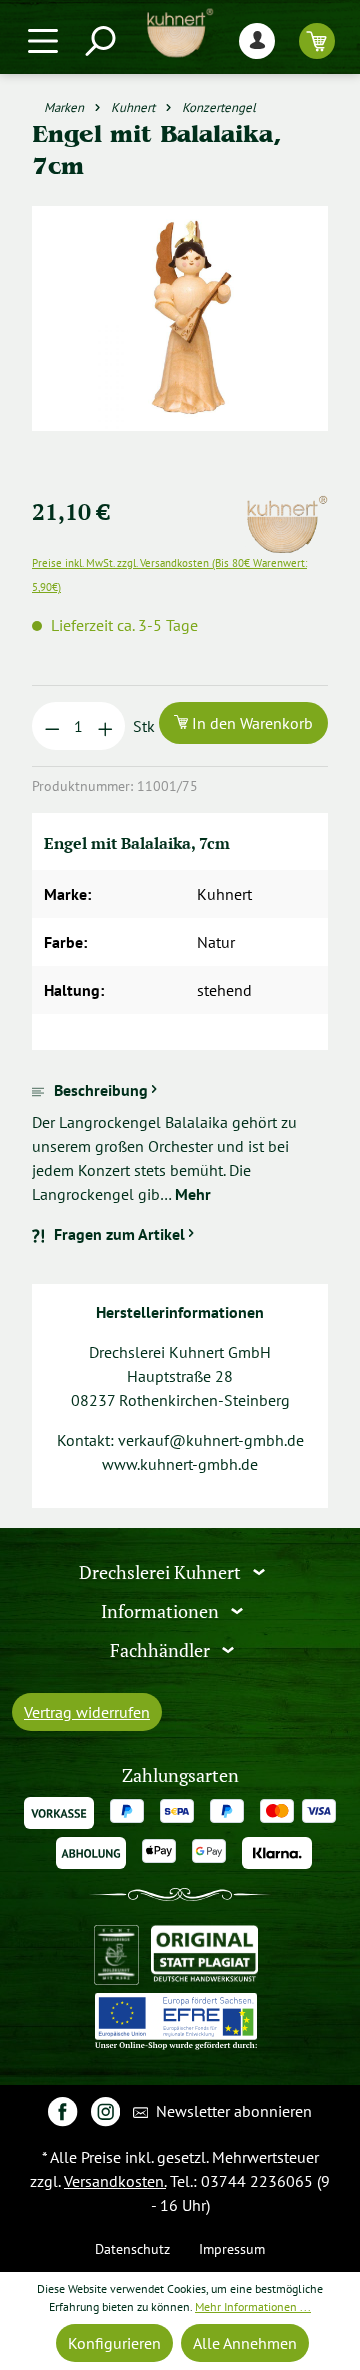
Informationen (162, 1611)
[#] (62, 2110)
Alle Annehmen (245, 2343)
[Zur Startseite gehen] (180, 33)
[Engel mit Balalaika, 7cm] (179, 318)
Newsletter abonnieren (232, 2111)
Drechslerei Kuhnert (162, 1572)
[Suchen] (99, 40)
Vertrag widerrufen (87, 1712)
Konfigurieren (114, 2343)
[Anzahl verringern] (52, 726)
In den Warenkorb (250, 723)
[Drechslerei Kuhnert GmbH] (286, 507)
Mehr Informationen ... (253, 2306)
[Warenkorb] (317, 40)
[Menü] (43, 40)
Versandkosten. (115, 2181)
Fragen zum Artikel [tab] (119, 1234)
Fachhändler (162, 1650)
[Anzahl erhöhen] (105, 726)
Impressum (232, 2248)
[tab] (180, 1142)
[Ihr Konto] (257, 40)
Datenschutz (132, 2248)
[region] (180, 342)
